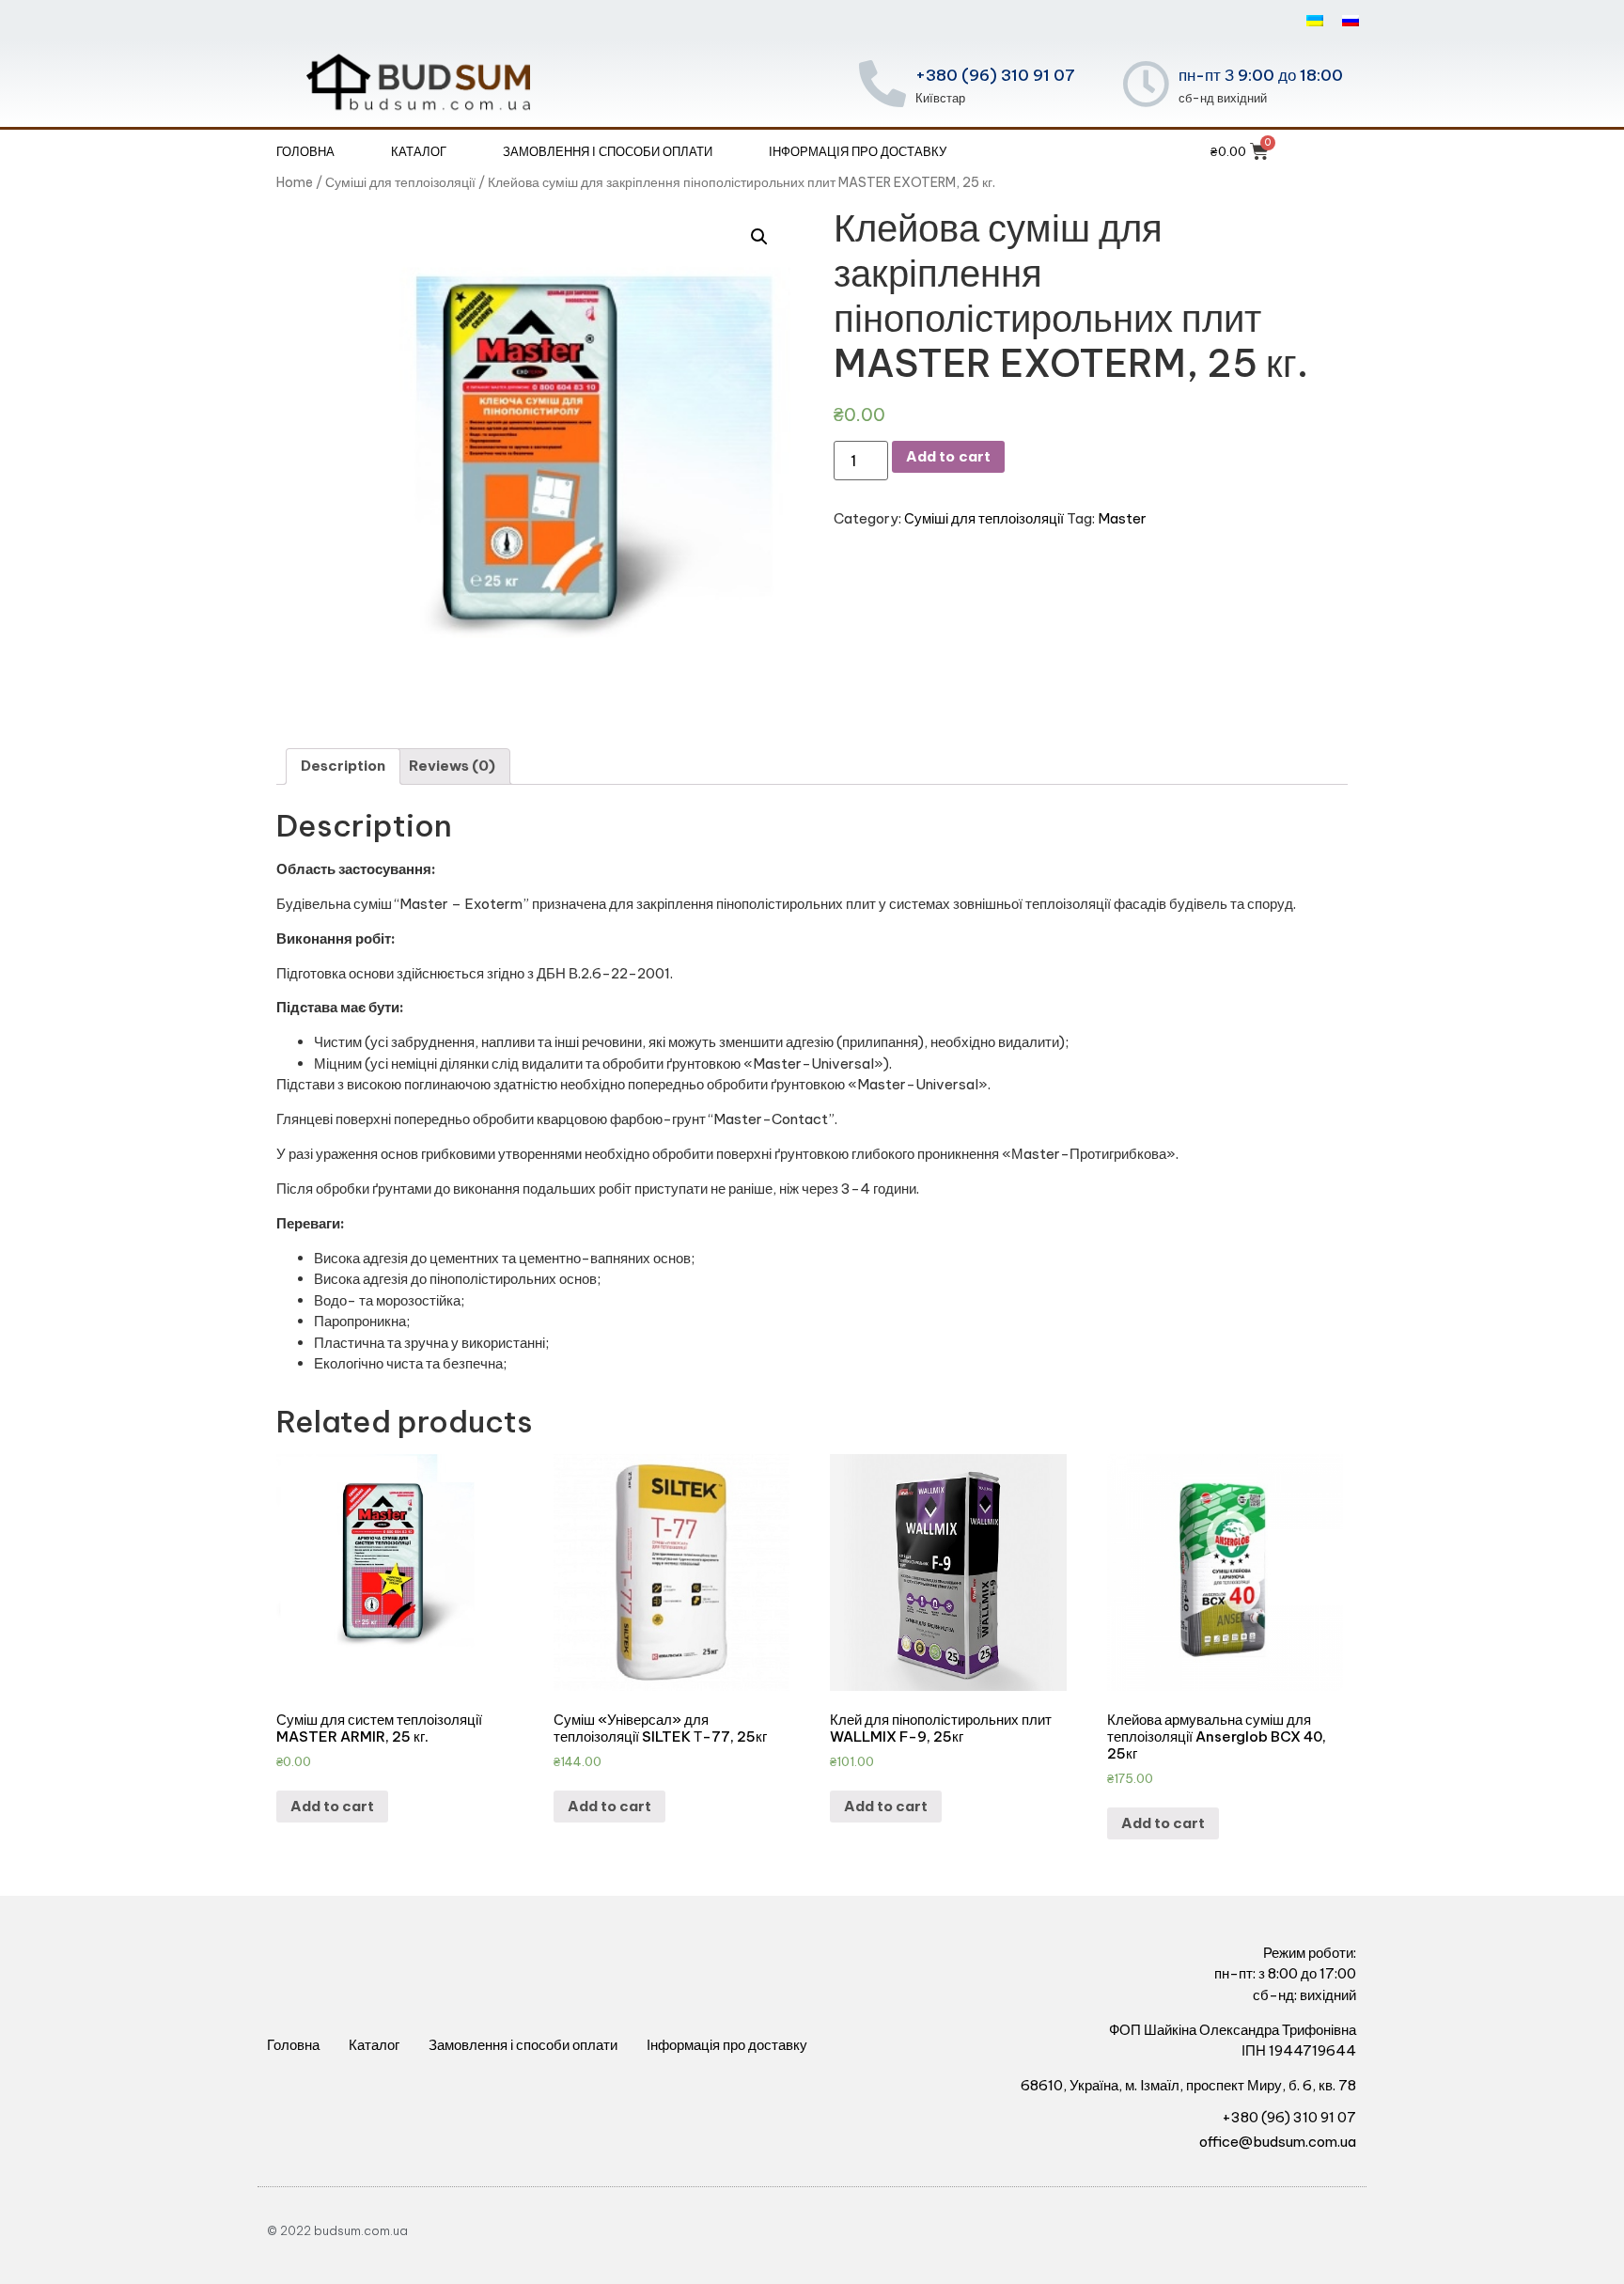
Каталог (419, 151)
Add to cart (948, 456)
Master (1122, 518)
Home (295, 182)
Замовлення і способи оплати (608, 151)
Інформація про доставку (858, 151)
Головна (305, 151)
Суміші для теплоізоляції (400, 182)
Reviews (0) (452, 766)
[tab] (343, 767)
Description (343, 766)
